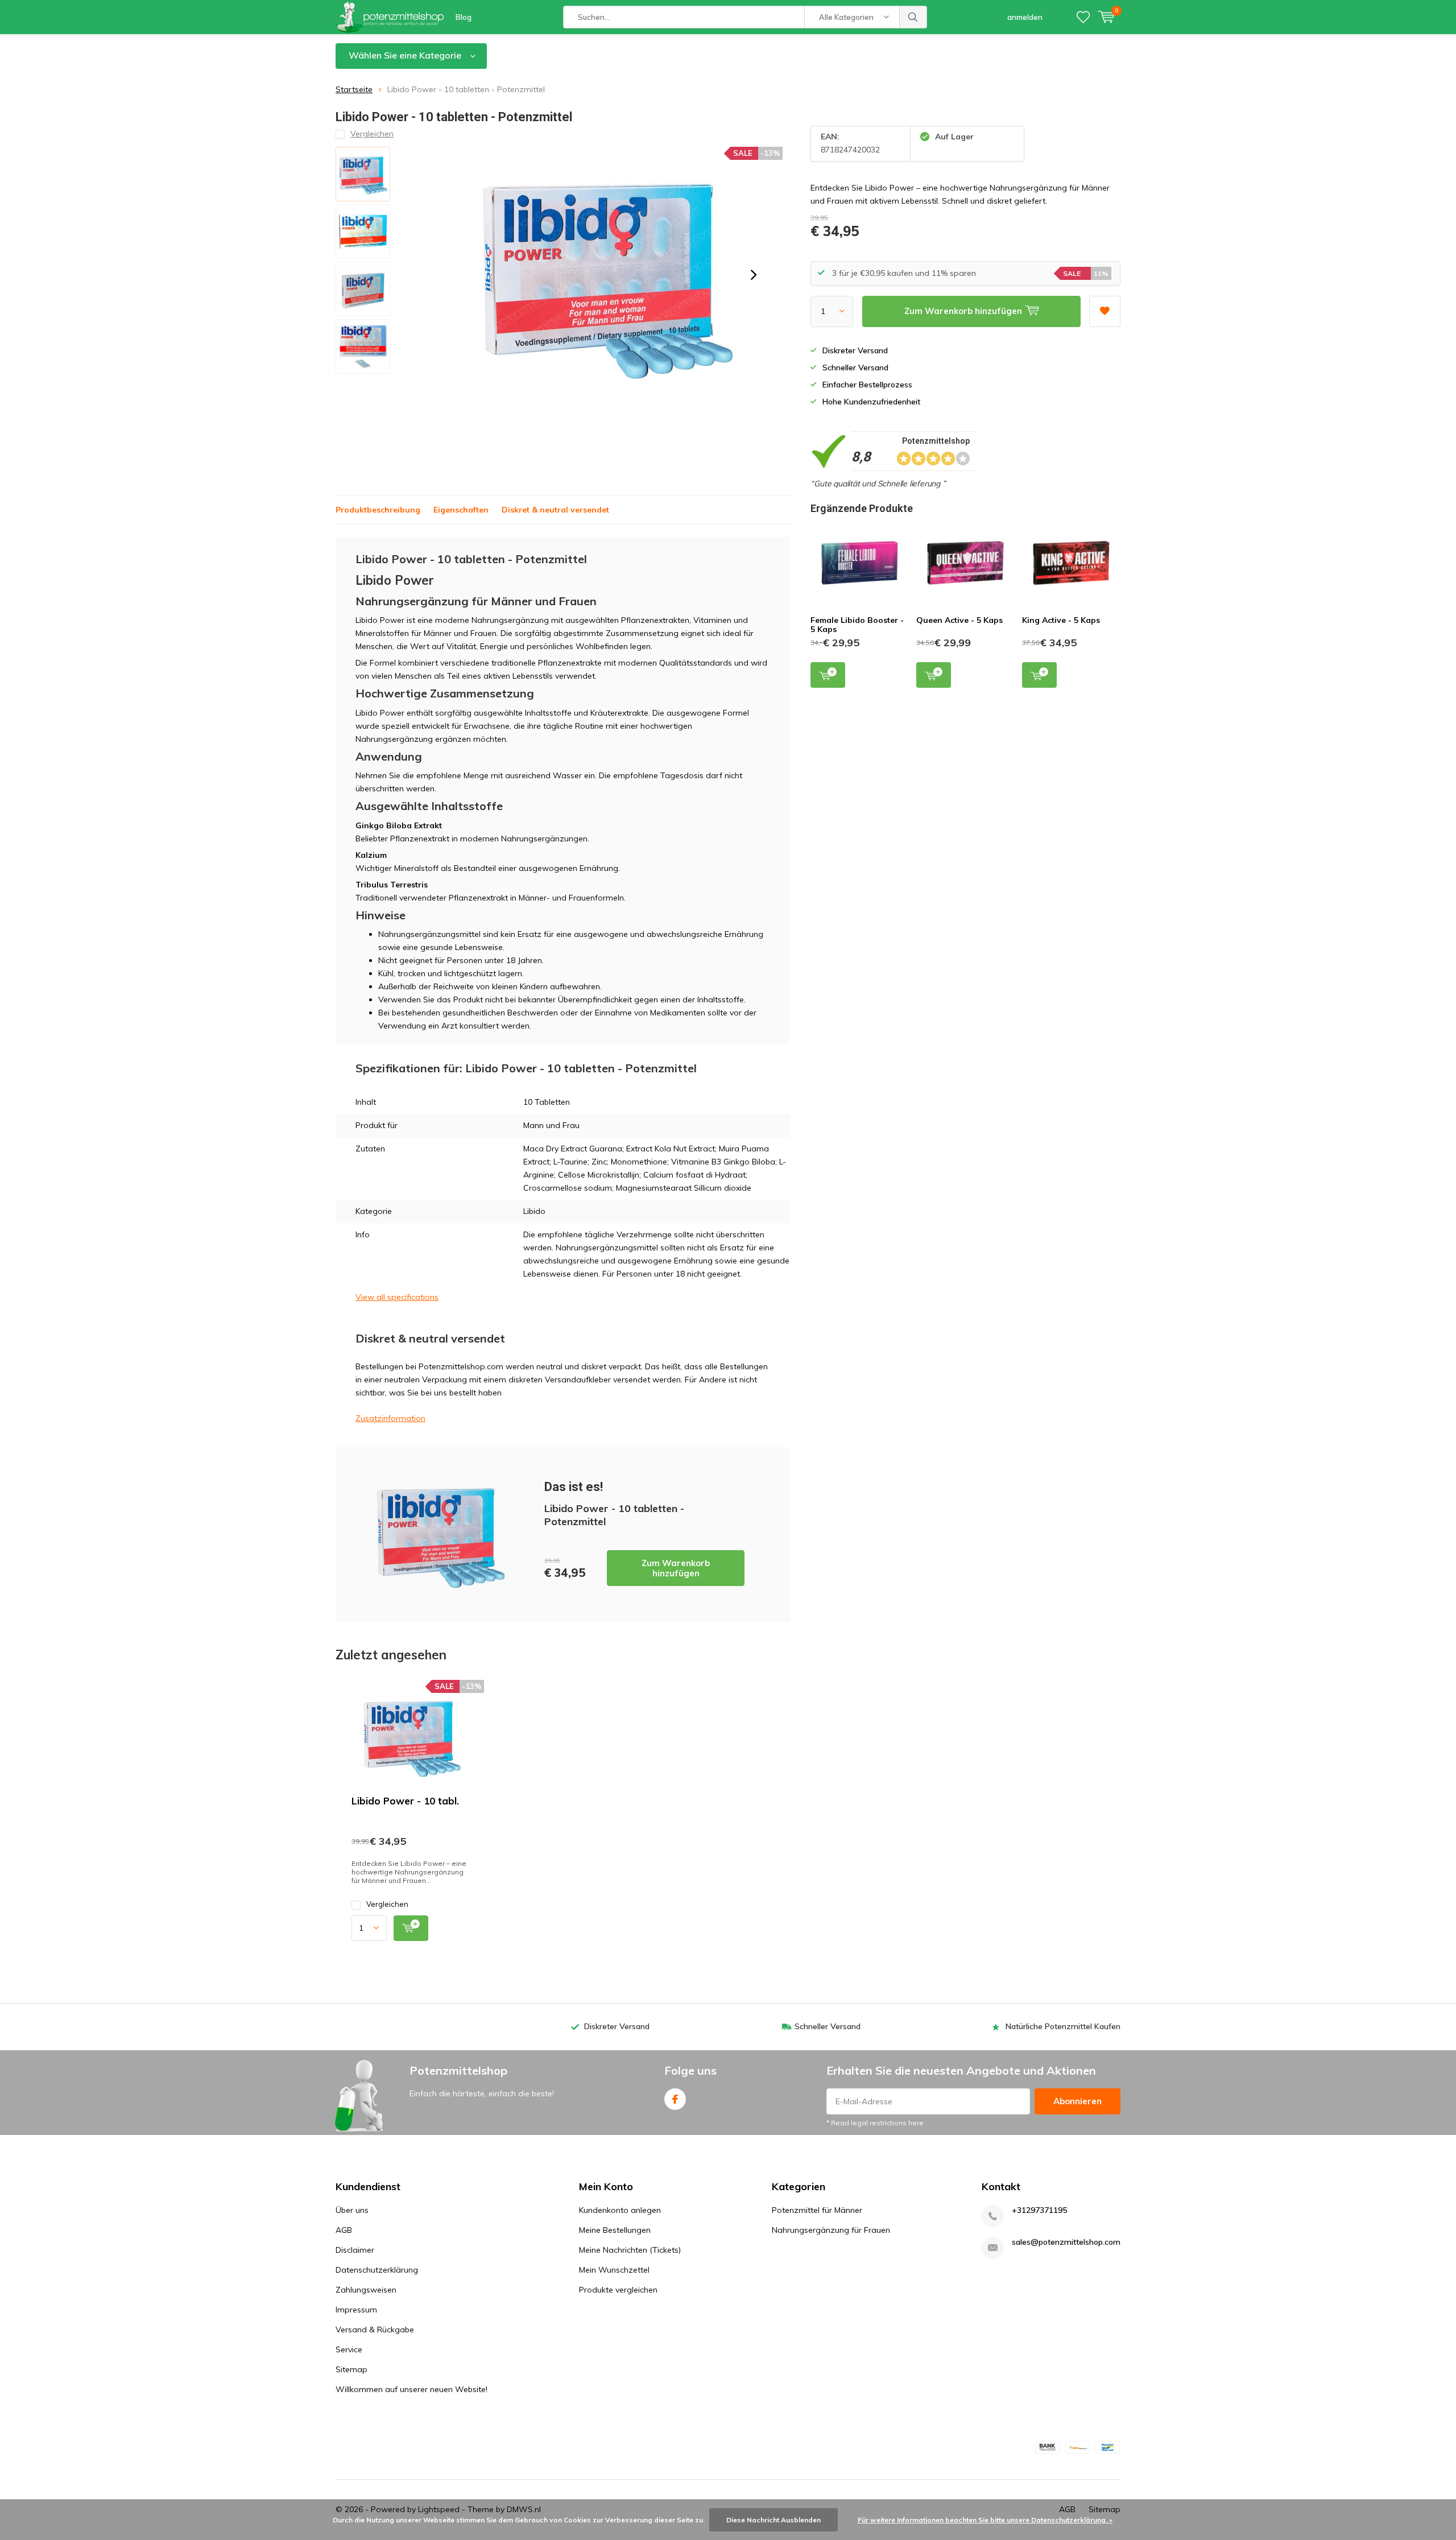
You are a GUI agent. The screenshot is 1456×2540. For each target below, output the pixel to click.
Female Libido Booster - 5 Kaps (857, 625)
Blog (464, 17)
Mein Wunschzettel (614, 2270)
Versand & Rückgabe (375, 2330)
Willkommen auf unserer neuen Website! (411, 2389)
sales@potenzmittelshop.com (1066, 2242)
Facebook (675, 2099)
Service (349, 2349)
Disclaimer (355, 2250)
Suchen (913, 17)
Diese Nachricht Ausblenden (773, 2520)
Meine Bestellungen (615, 2230)
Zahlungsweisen (366, 2290)
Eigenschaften (461, 510)
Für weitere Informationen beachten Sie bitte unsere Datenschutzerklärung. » (985, 2520)
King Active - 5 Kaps (1061, 620)
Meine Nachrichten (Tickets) (630, 2250)
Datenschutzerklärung (377, 2270)
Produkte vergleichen (618, 2290)
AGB (344, 2230)
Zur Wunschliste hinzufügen (1105, 311)
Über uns (352, 2210)
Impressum (356, 2310)
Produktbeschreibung (378, 510)
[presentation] (754, 275)
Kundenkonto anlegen (620, 2210)
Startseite (354, 89)
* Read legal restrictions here (875, 2123)
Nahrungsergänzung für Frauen (831, 2230)
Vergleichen (387, 1904)
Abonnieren (1077, 2101)
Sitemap (351, 2369)
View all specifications (397, 1297)
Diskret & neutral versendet (555, 510)
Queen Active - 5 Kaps (959, 620)
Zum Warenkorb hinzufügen (676, 1568)
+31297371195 (1039, 2210)
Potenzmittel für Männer (817, 2210)
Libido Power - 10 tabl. (405, 1801)
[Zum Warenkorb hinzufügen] (411, 1928)
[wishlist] (1083, 17)
